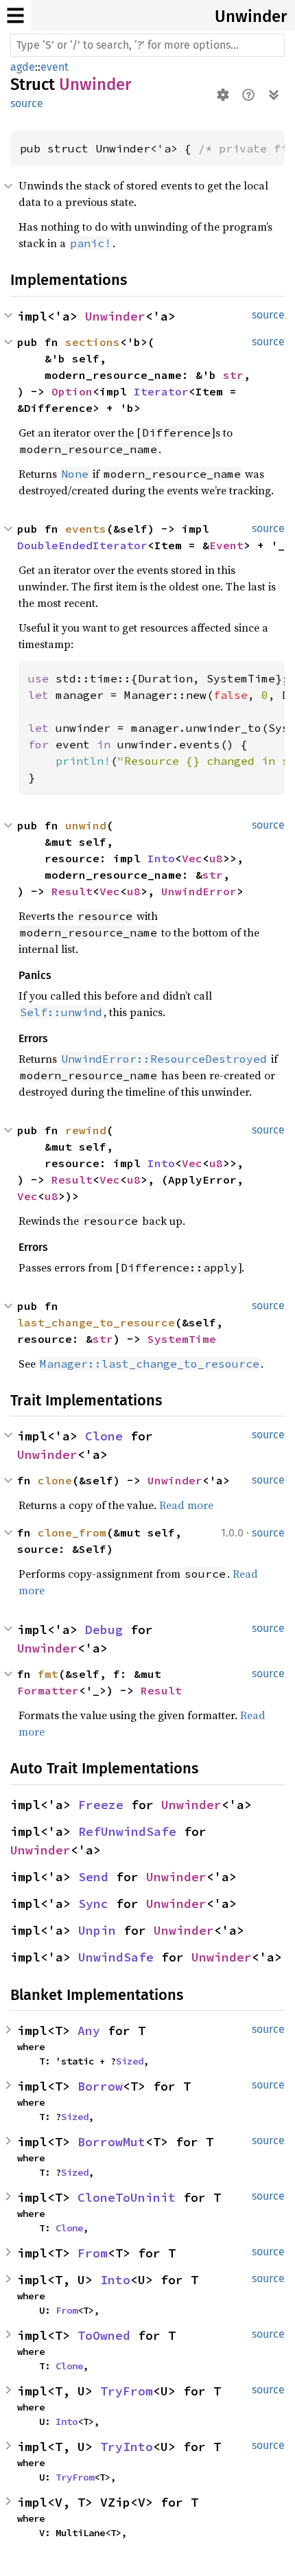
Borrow (100, 2086)
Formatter (48, 1690)
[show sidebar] (15, 15)
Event (226, 545)
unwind (86, 825)
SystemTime (182, 1339)
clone (55, 1480)
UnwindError (199, 891)
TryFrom (127, 2391)
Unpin (97, 1930)
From (93, 2253)
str (233, 375)
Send (93, 1877)
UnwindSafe (116, 1957)
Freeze (101, 1805)
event (55, 67)
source (27, 103)
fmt (48, 1674)
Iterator (161, 391)
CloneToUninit (127, 2197)
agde (23, 67)
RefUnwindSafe (127, 1831)
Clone (104, 1436)
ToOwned (104, 2335)
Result (72, 891)
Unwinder (251, 16)
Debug (104, 1630)
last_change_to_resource (96, 1322)
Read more (186, 1505)
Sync (93, 1904)
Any (89, 2031)
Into (161, 858)
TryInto (127, 2447)
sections (93, 342)
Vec (192, 858)
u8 (216, 858)
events (86, 529)
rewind (86, 1130)
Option (72, 391)
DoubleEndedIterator (82, 545)
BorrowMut (111, 2142)
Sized (130, 2061)
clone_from (72, 1532)
